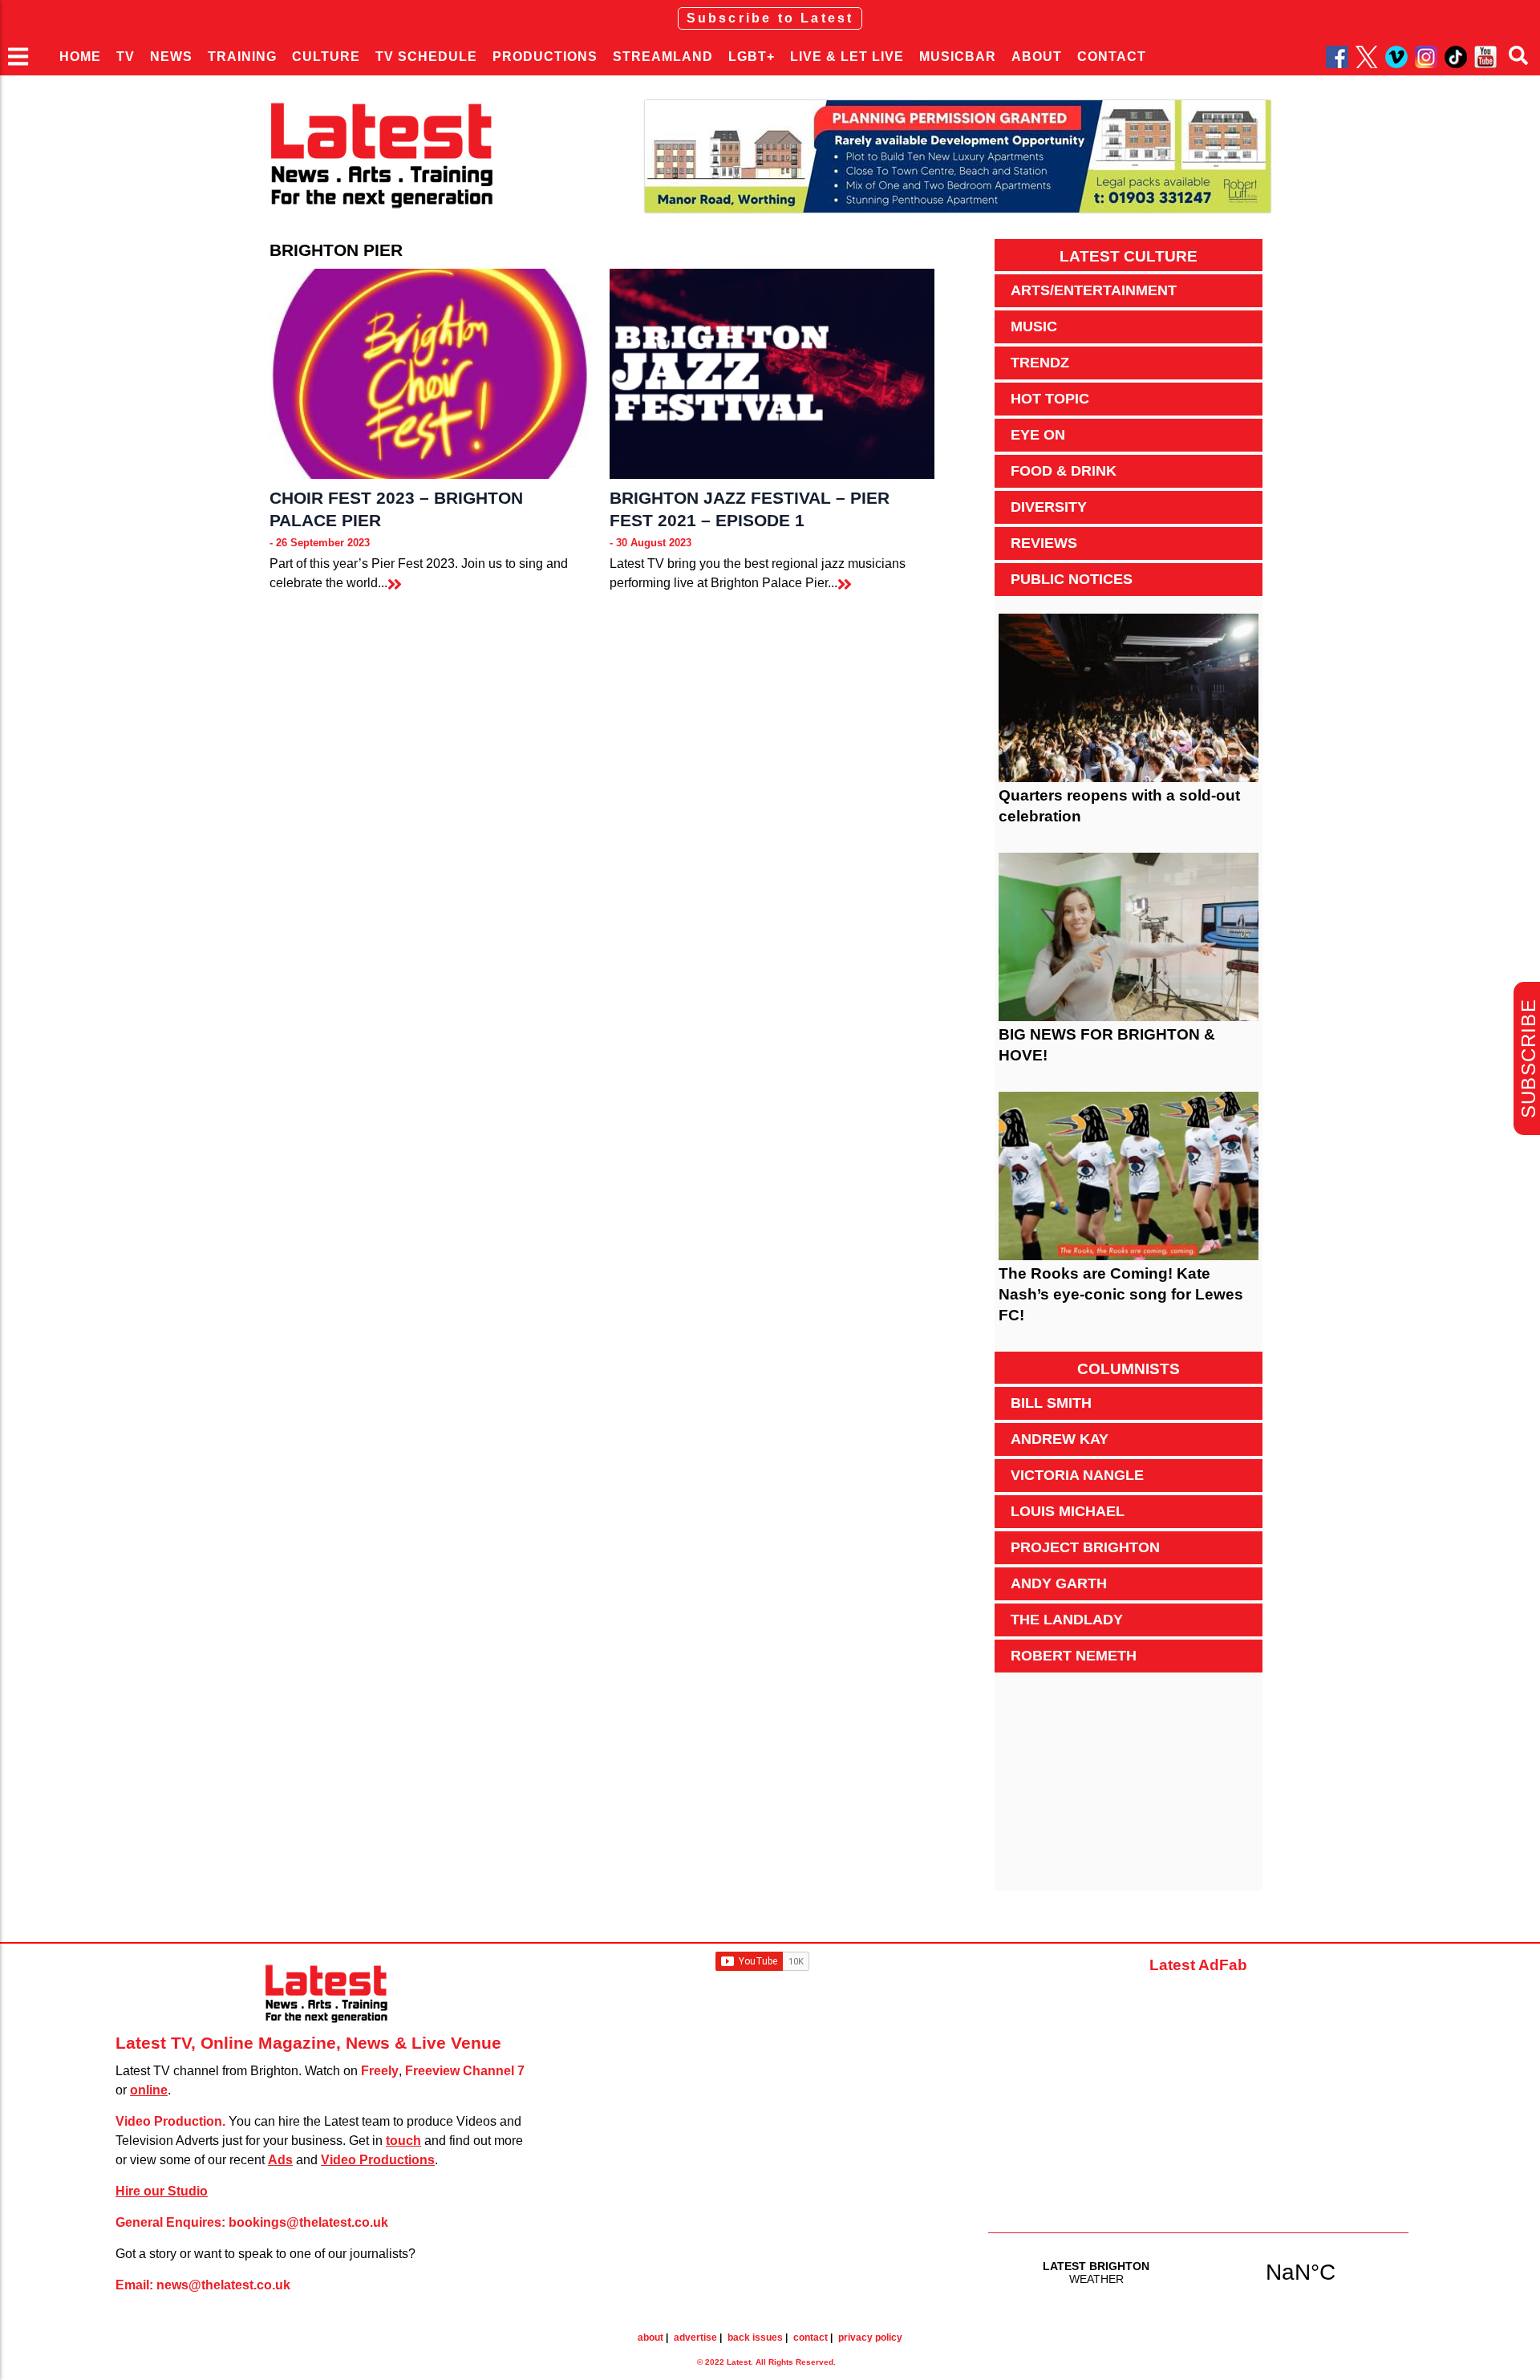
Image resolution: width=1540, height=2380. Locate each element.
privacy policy (870, 2337)
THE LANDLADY (1067, 1620)
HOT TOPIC (1050, 399)
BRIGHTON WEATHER (1198, 2272)
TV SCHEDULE (426, 57)
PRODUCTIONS (545, 57)
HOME (80, 57)
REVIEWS (1044, 543)
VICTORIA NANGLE (1077, 1475)
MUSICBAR (958, 57)
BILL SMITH (1051, 1403)
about (650, 2337)
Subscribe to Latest (770, 18)
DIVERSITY (1049, 507)
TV (126, 57)
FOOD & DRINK (1064, 471)
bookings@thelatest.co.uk (308, 2222)
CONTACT (1112, 57)
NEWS (171, 57)
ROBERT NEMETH (1074, 1656)
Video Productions (378, 2160)
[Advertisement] (1129, 1790)
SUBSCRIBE (1528, 1058)
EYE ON (1038, 435)
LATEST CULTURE (1129, 256)
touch (403, 2141)
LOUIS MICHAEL (1068, 1511)
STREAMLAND (663, 57)
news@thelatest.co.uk (223, 2285)
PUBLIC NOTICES (1072, 579)
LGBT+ (752, 57)
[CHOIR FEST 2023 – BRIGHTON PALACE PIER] (432, 374)
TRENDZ (1040, 363)
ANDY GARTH (1059, 1583)
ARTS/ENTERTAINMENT (1094, 290)
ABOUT (1037, 57)
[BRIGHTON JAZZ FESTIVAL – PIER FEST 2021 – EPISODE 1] (772, 374)
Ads (280, 2160)
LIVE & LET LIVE (847, 57)
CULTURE (326, 57)
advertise (695, 2337)
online (149, 2090)
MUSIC (1034, 326)
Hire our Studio (162, 2191)
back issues (755, 2337)
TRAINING (242, 57)
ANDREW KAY (1060, 1439)
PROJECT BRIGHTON (1085, 1547)
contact (811, 2337)
